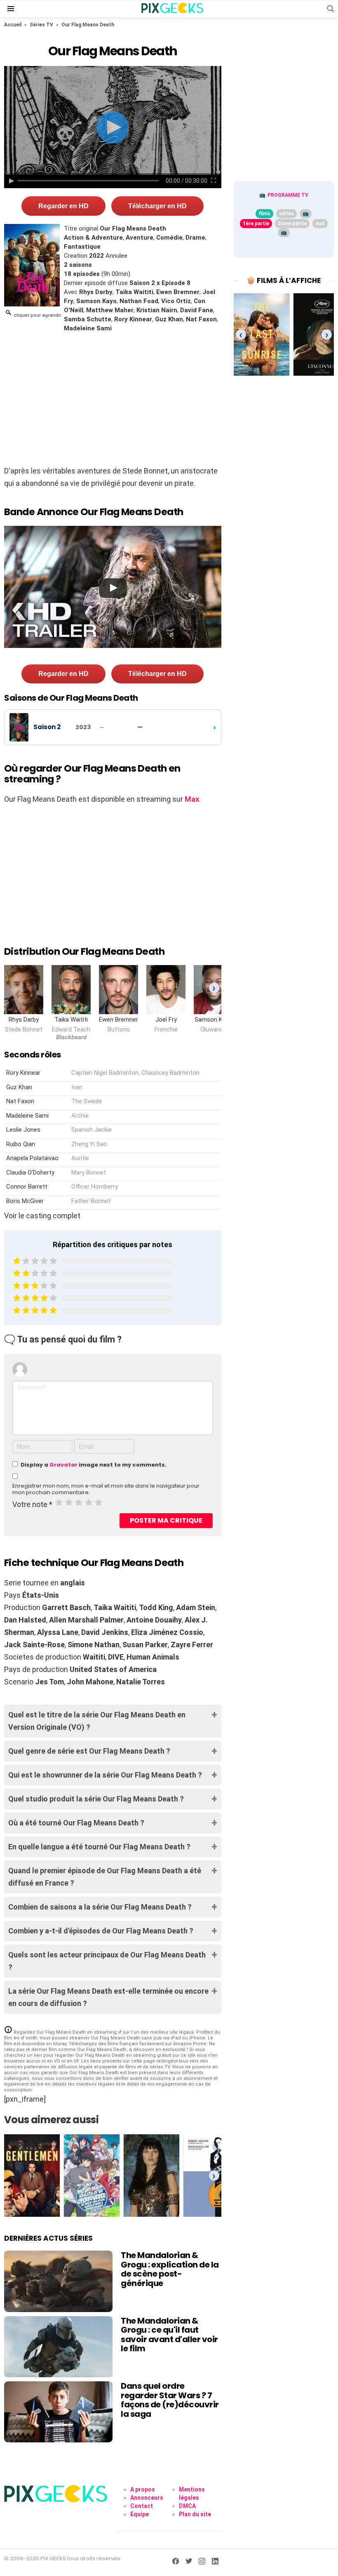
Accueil (13, 25)
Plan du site (195, 2514)
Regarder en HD (63, 206)
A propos (143, 2489)
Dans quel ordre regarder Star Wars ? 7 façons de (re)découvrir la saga (170, 2400)
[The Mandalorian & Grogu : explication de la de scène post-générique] (58, 2281)
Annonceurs (147, 2498)
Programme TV (288, 195)
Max (192, 799)
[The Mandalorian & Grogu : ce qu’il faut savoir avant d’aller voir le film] (58, 2347)
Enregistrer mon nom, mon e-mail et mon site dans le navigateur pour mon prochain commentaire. (106, 1489)
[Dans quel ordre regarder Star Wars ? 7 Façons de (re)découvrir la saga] (58, 2412)
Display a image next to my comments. (94, 1465)
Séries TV (41, 25)
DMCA (187, 2506)
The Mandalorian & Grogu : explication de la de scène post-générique (170, 2269)
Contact (142, 2506)
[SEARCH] (331, 9)
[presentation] (214, 988)
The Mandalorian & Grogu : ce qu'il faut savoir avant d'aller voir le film (169, 2335)
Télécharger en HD (157, 206)
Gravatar (63, 1465)
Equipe (140, 2514)
